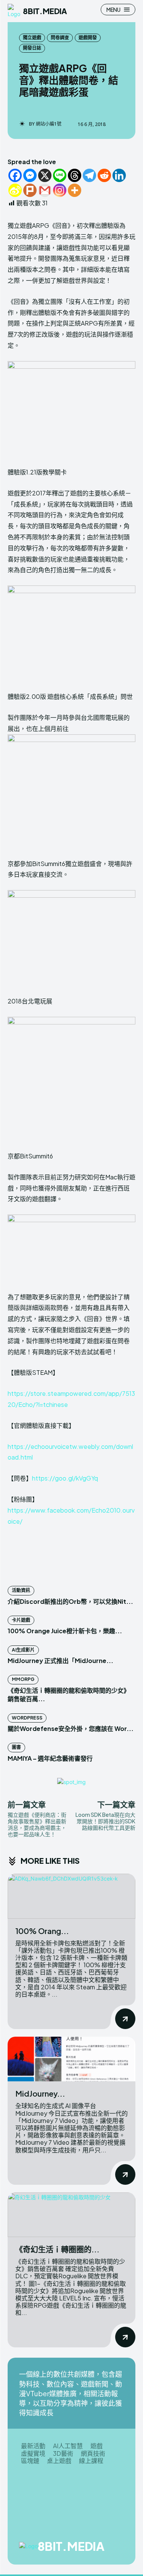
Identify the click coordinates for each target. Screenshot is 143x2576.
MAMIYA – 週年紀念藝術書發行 (50, 1758)
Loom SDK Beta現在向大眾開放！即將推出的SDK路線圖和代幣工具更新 (105, 1821)
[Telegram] (89, 175)
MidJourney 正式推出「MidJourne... (60, 1661)
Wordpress (27, 1718)
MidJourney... (40, 2093)
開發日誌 (32, 48)
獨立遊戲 (32, 38)
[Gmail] (45, 190)
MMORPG (23, 1679)
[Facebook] (15, 175)
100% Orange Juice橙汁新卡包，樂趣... (65, 1631)
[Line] (60, 175)
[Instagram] (60, 190)
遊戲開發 (88, 38)
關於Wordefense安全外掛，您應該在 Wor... (71, 1728)
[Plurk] (30, 190)
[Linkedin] (119, 175)
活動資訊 (21, 1590)
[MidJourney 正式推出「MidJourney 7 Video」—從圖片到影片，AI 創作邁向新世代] (71, 2059)
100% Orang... (42, 1931)
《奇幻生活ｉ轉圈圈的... (57, 2249)
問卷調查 (60, 38)
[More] (75, 190)
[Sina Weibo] (15, 190)
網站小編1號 (49, 124)
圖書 (16, 1747)
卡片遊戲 (21, 1620)
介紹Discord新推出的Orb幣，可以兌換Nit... (70, 1601)
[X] (45, 175)
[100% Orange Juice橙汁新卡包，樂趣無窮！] (71, 1896)
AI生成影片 (23, 1650)
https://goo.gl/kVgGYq (65, 1478)
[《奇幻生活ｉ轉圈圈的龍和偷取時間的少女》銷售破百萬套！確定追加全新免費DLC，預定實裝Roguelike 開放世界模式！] (71, 2215)
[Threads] (75, 175)
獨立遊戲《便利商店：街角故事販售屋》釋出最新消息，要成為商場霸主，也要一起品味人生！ (37, 1824)
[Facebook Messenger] (30, 175)
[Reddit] (104, 175)
